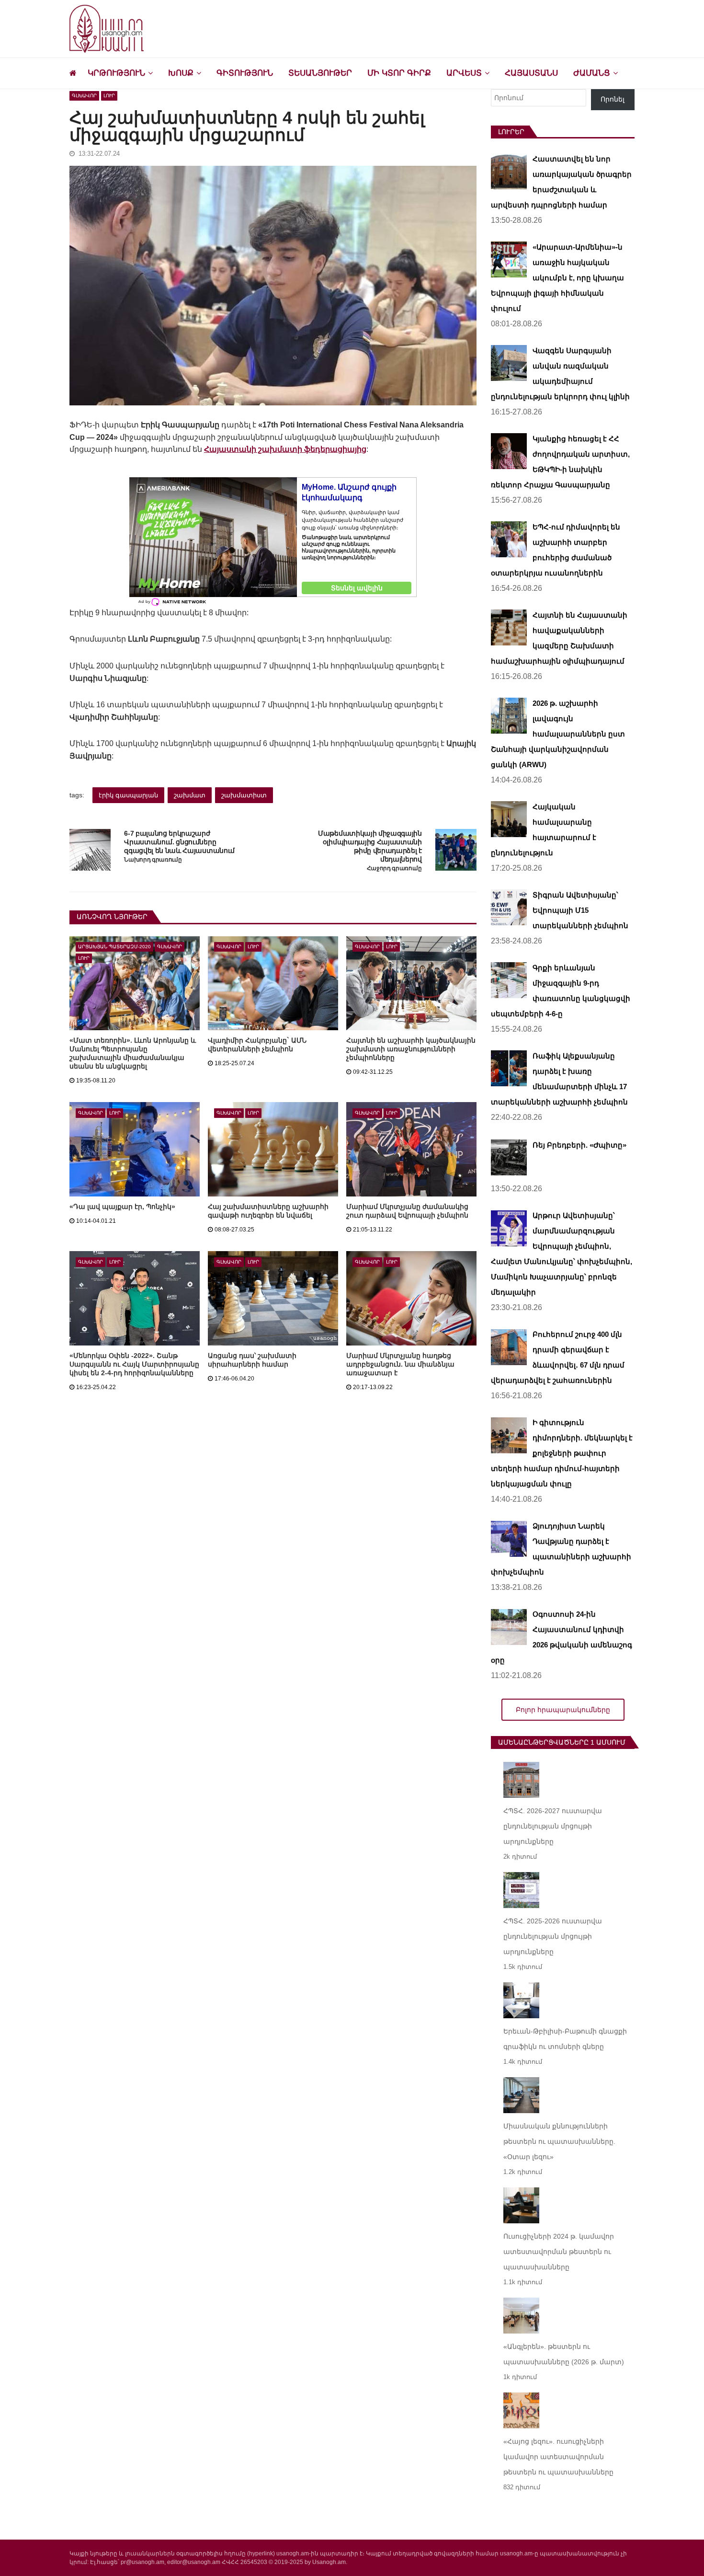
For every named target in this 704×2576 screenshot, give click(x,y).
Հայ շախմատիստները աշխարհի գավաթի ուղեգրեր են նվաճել (268, 1211)
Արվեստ (464, 73)
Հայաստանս (531, 73)
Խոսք (181, 73)
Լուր (109, 96)
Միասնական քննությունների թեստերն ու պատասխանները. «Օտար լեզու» (559, 2141)
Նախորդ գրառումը (153, 860)
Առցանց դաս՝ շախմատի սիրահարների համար (252, 1360)
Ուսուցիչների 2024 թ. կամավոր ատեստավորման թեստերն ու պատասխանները (559, 2252)
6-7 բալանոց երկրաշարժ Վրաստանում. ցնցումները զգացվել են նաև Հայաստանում (179, 842)
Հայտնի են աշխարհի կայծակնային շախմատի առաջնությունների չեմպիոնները (411, 1049)
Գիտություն (245, 73)
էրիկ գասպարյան (128, 795)
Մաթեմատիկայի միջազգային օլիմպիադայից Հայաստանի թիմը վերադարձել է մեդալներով (370, 846)
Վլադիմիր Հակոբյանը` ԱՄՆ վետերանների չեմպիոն (257, 1045)
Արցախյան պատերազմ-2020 (114, 947)
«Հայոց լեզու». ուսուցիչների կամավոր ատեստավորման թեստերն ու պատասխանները (558, 2457)
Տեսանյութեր (320, 73)
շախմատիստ (244, 795)
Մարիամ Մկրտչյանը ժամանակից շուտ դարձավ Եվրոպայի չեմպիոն (407, 1211)
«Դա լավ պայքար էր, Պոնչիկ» (122, 1207)
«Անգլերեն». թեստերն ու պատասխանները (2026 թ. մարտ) (564, 2354)
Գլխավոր (84, 96)
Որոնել (613, 99)
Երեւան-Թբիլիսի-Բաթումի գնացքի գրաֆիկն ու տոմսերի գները (565, 2039)
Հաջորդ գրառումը (394, 868)
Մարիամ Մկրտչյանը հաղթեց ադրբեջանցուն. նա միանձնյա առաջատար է (400, 1364)
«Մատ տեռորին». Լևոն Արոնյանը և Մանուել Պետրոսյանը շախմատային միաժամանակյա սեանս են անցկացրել (133, 1053)
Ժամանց (592, 73)
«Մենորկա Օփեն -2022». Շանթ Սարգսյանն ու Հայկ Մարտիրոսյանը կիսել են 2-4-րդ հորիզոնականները (134, 1364)
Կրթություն (116, 73)
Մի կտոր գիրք (399, 73)
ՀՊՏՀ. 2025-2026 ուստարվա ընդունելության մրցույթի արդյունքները (553, 1936)
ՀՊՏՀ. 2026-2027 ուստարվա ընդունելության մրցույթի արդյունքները (553, 1826)
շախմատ (190, 795)
